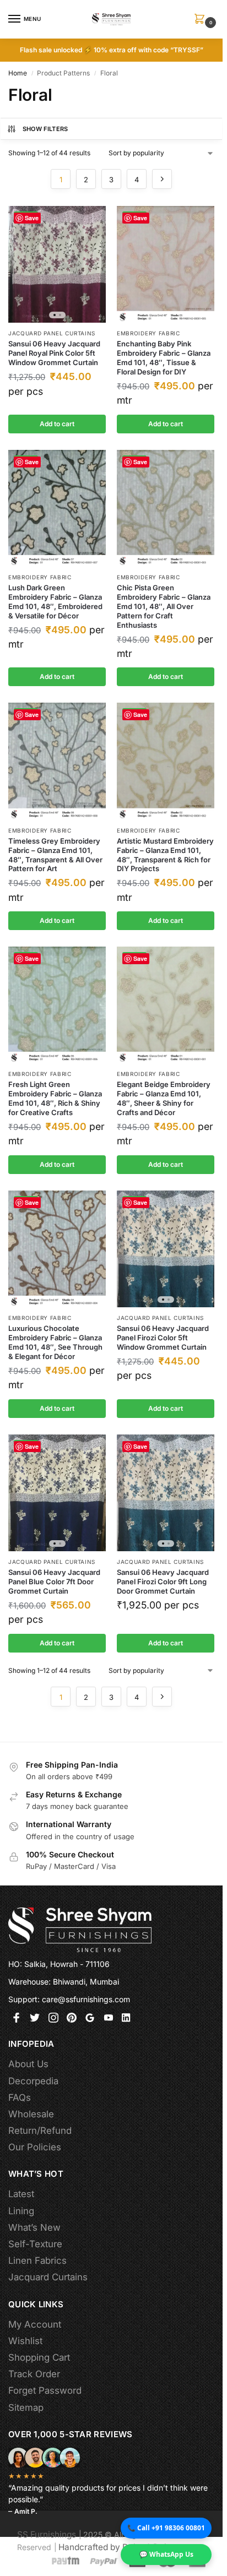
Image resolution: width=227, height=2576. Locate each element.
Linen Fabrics (37, 2260)
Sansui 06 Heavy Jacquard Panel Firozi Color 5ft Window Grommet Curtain (163, 1338)
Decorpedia (33, 2081)
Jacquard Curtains (48, 2277)
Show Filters (45, 129)
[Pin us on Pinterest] (72, 2020)
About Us (28, 2064)
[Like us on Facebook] (17, 2020)
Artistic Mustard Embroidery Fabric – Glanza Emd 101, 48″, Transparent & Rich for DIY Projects (165, 855)
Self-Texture (35, 2244)
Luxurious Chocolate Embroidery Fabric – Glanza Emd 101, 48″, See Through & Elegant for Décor (55, 1342)
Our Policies (35, 2147)
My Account (35, 2324)
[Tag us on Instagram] (53, 2020)
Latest (21, 2194)
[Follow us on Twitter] (35, 2020)
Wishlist (25, 2341)
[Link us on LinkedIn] (127, 2020)
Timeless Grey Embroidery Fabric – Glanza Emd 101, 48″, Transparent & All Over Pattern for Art (55, 855)
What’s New (34, 2227)
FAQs (20, 2097)
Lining (21, 2211)
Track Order (34, 2374)
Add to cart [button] (57, 424)
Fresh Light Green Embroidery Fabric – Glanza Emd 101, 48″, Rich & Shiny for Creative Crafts (55, 1098)
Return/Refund (40, 2131)
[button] (202, 20)
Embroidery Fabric (148, 333)
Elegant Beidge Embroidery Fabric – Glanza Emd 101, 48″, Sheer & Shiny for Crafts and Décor (164, 1098)
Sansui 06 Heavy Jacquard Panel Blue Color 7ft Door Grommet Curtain (54, 1582)
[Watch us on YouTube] (109, 2020)
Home (18, 73)
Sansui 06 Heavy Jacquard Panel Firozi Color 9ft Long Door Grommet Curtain (163, 1582)
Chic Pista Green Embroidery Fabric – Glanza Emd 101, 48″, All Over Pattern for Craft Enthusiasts (164, 606)
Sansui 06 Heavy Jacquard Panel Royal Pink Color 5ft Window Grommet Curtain (54, 353)
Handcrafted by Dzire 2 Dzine (117, 2547)
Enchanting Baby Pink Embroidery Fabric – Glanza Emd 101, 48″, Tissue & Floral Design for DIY (164, 358)
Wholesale (31, 2114)
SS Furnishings (47, 2534)
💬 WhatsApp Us (166, 2554)
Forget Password (45, 2390)
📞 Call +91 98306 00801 (166, 2528)
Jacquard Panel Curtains (52, 333)
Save (32, 218)
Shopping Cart (39, 2357)
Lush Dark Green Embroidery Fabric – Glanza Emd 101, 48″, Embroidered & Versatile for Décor (55, 602)
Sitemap (26, 2407)
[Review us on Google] (90, 2020)
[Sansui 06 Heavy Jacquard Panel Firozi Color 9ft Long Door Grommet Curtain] (166, 1493)
